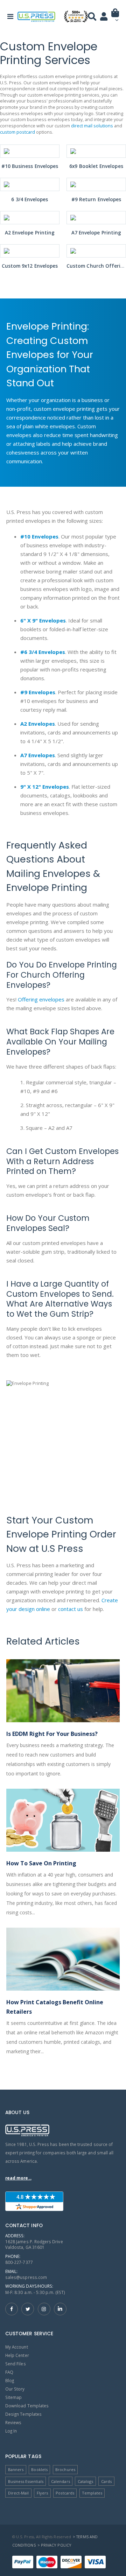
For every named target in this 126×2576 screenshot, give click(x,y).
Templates (92, 2493)
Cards (106, 2481)
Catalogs (85, 2481)
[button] (115, 18)
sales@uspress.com (26, 2277)
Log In (11, 2431)
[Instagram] (44, 2309)
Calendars (61, 2481)
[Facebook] (12, 2309)
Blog (10, 2380)
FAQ (9, 2372)
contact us (71, 1609)
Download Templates (27, 2406)
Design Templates (23, 2414)
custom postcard (17, 132)
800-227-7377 (19, 2262)
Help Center (17, 2355)
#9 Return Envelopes (96, 199)
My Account (17, 2347)
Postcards (65, 2493)
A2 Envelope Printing (30, 233)
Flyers (42, 2493)
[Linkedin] (60, 2309)
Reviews (13, 2422)
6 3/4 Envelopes (30, 199)
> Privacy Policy (54, 2545)
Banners (16, 2469)
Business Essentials (26, 2481)
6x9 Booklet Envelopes (96, 166)
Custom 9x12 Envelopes (30, 266)
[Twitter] (28, 2309)
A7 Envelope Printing (96, 233)
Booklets (39, 2469)
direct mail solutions (92, 126)
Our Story (15, 2389)
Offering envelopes (41, 999)
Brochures (65, 2469)
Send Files (16, 2364)
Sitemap (13, 2397)
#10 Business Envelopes (30, 166)
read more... (18, 2178)
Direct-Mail (19, 2493)
